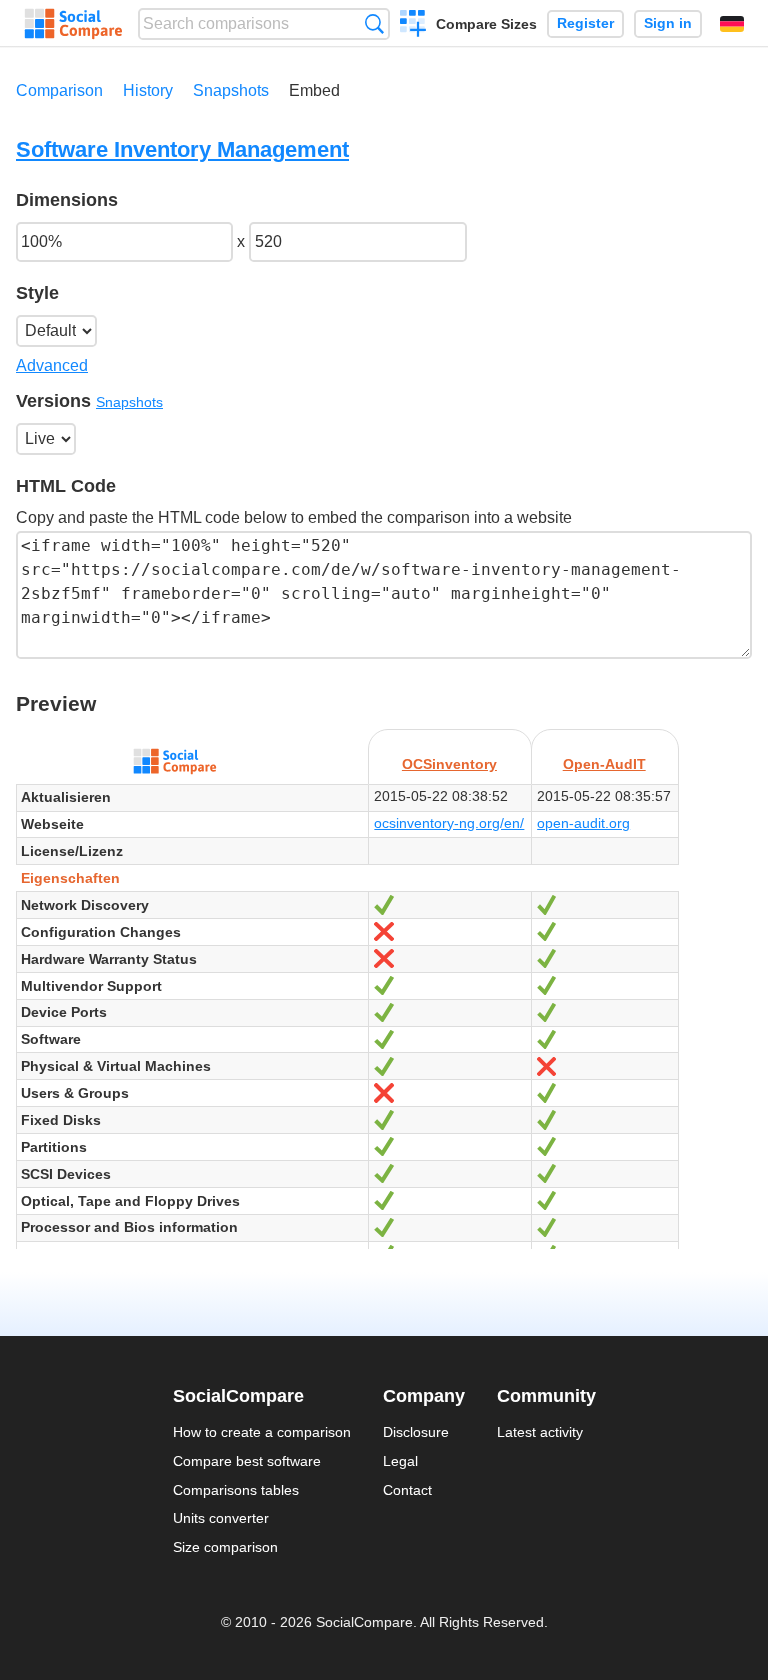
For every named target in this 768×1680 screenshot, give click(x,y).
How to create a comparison (262, 1432)
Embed (314, 90)
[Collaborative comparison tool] (73, 24)
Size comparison (225, 1547)
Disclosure (416, 1432)
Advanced (52, 365)
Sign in (668, 23)
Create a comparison (413, 26)
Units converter (221, 1518)
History (148, 90)
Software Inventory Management (182, 149)
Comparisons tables (236, 1490)
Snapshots (231, 90)
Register (585, 23)
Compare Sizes (486, 24)
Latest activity (540, 1432)
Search (374, 23)
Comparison (59, 90)
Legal (400, 1461)
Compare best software (247, 1461)
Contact (407, 1490)
